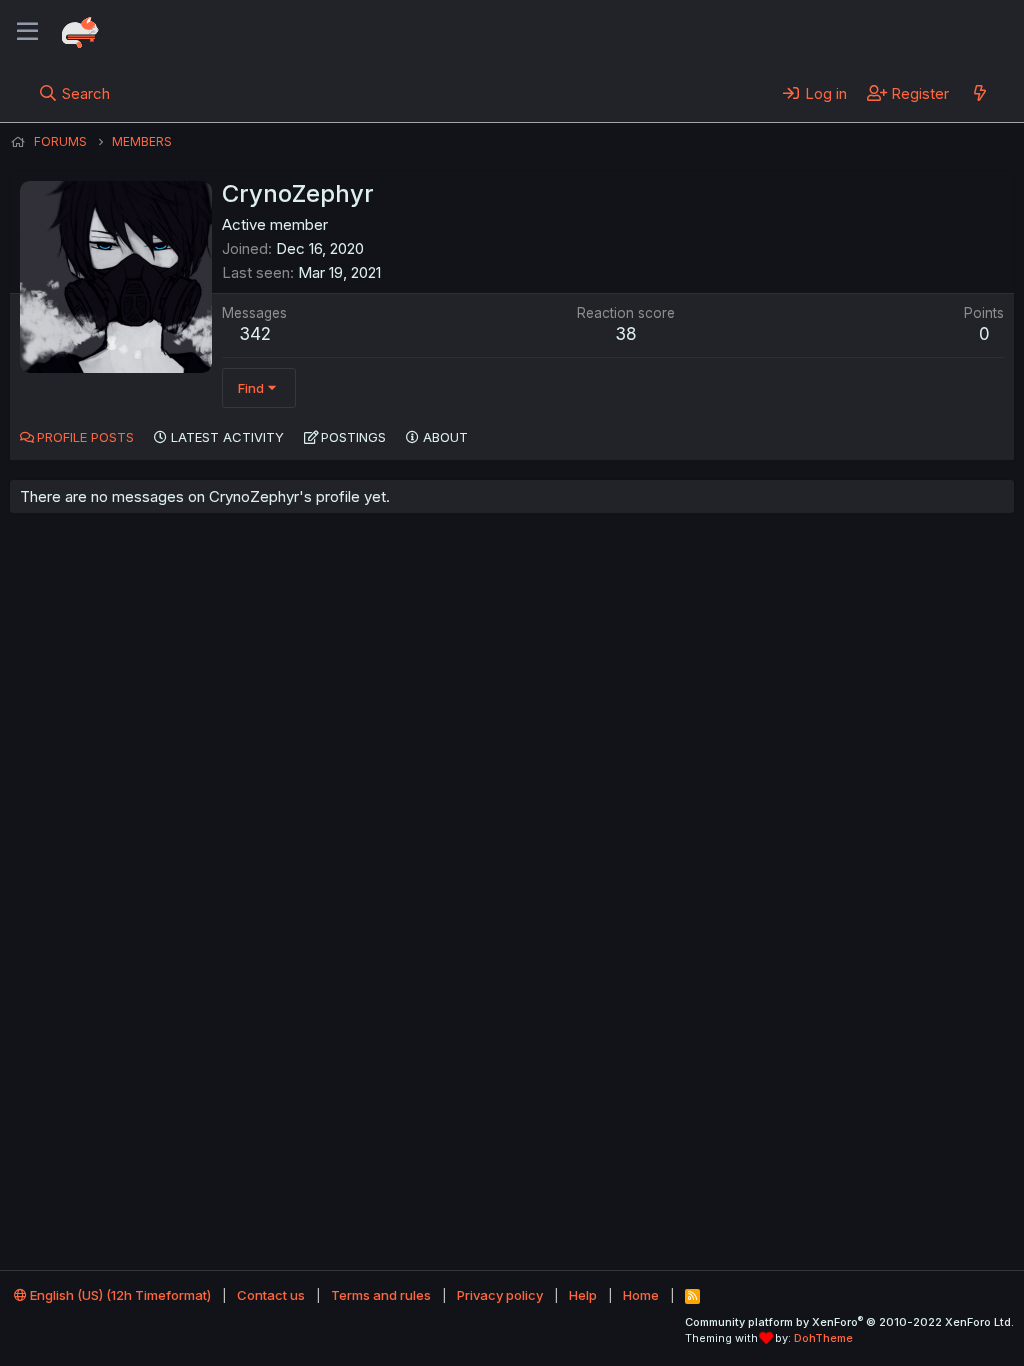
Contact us (271, 1295)
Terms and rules (381, 1295)
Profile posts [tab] (85, 437)
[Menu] (27, 32)
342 (255, 334)
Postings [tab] (353, 437)
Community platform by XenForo (849, 1322)
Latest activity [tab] (227, 437)
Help (583, 1295)
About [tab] (445, 437)
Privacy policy (500, 1295)
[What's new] (979, 93)
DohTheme (823, 1338)
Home (641, 1295)
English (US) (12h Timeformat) (119, 1295)
